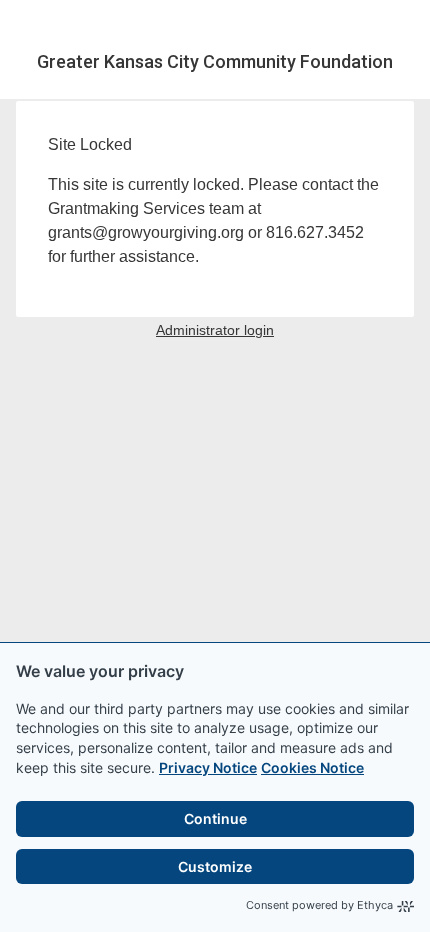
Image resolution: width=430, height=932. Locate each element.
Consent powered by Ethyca (319, 905)
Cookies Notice (312, 767)
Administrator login (215, 330)
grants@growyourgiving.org (146, 232)
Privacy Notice (208, 767)
